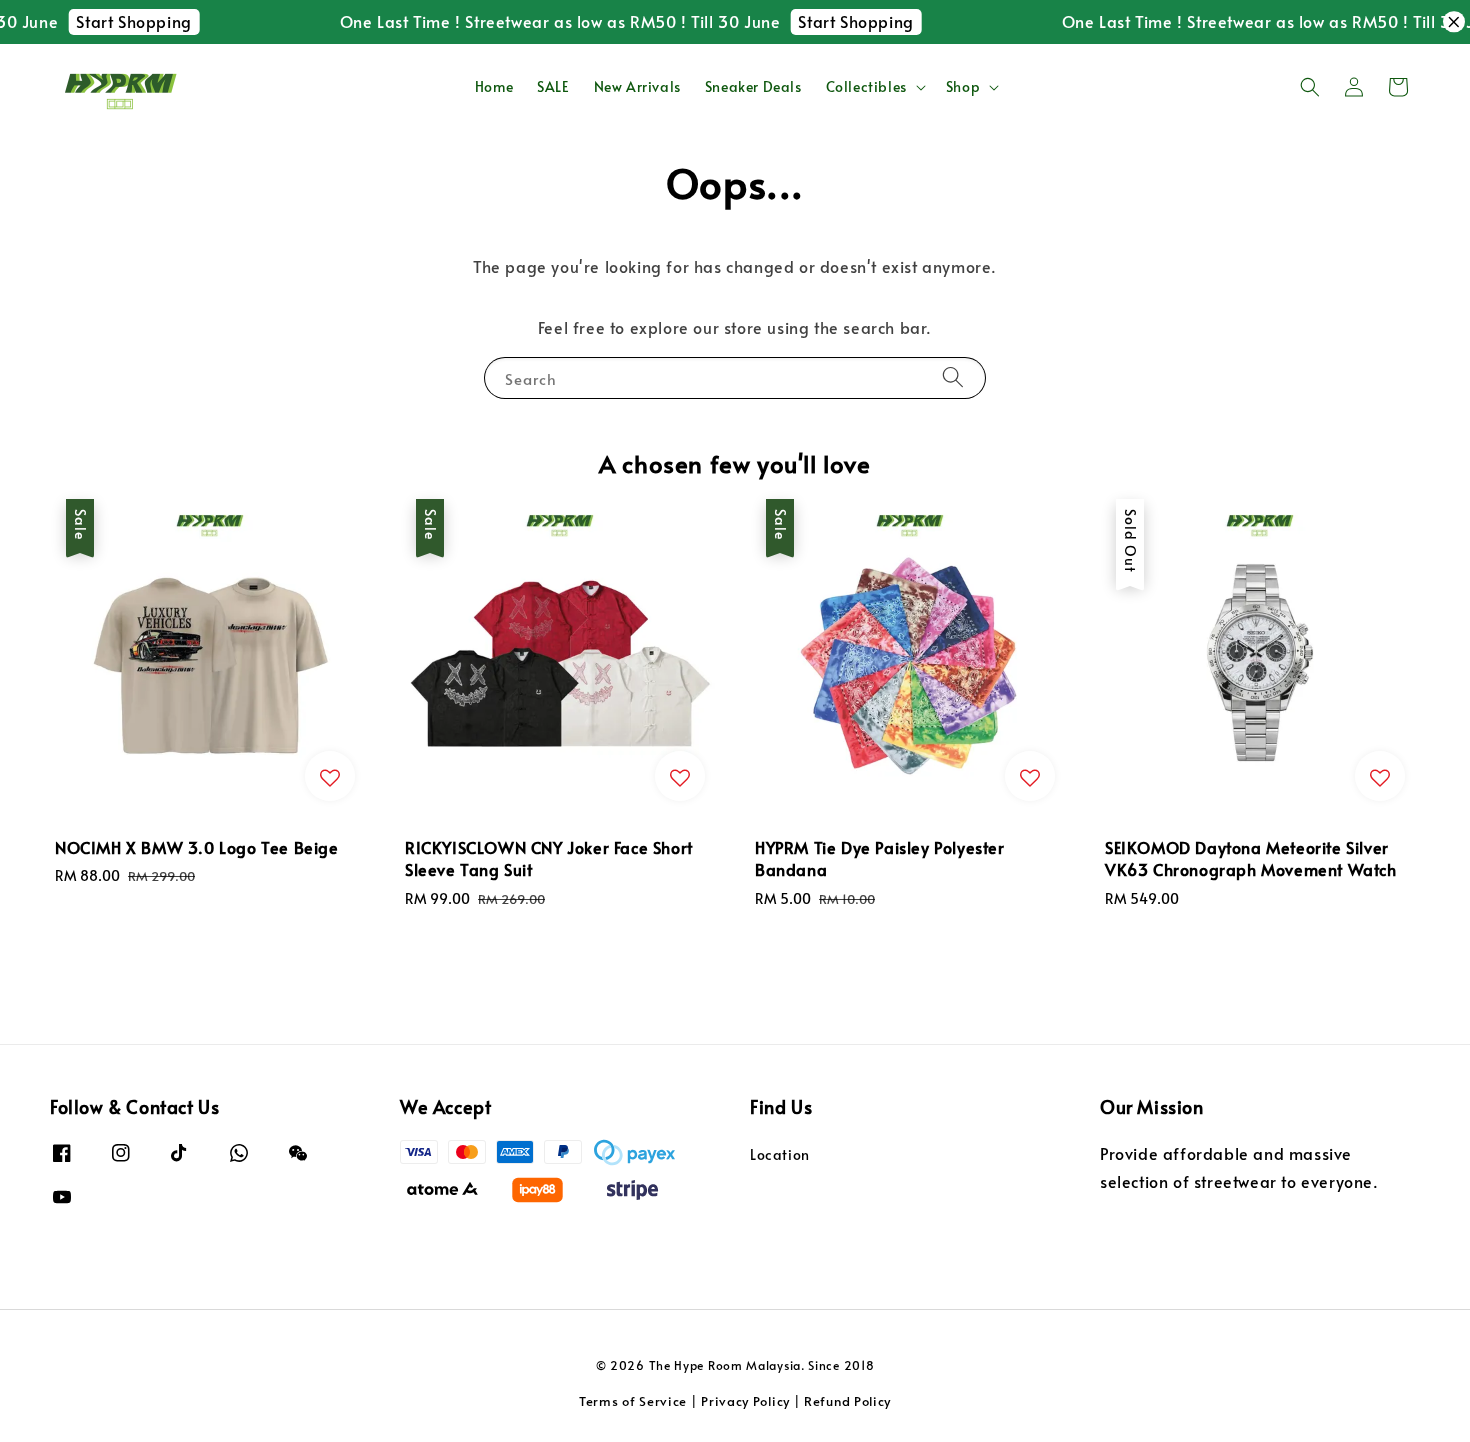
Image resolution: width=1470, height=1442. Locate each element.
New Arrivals (637, 86)
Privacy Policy (745, 1401)
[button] (1310, 87)
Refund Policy (847, 1401)
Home (494, 86)
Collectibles (866, 87)
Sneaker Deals (753, 86)
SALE (553, 86)
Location (780, 1155)
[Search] (953, 377)
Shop (963, 87)
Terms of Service (633, 1401)
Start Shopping (116, 21)
